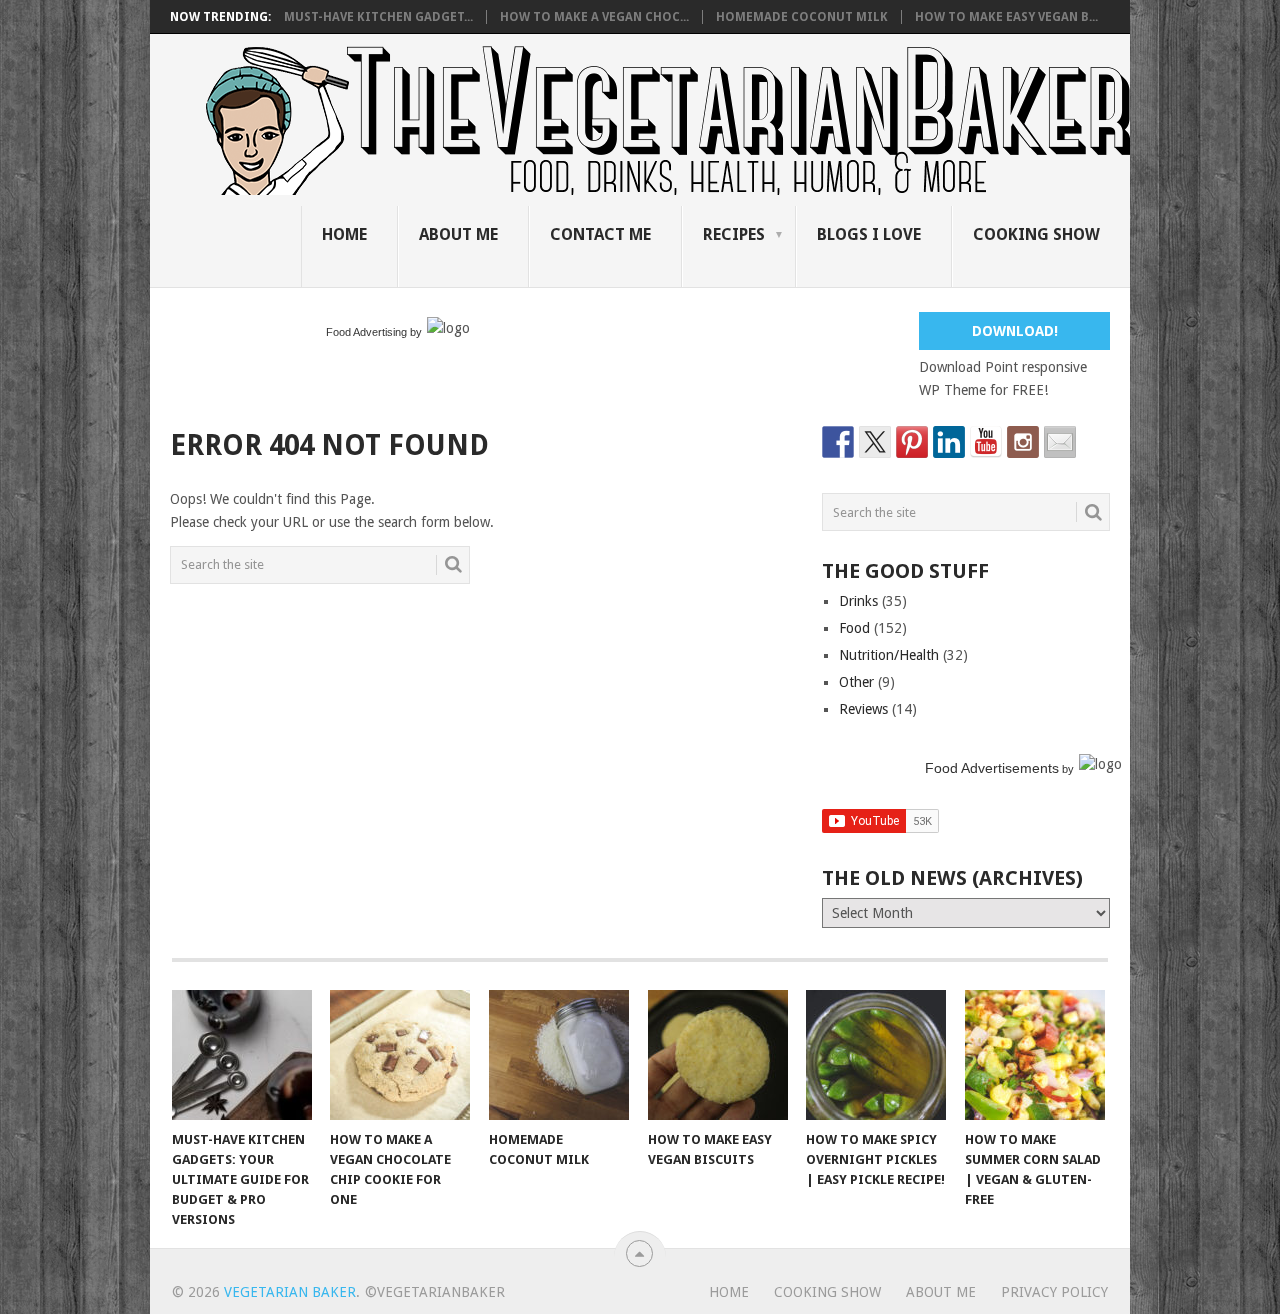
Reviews (863, 709)
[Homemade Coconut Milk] (559, 1055)
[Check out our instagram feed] (1023, 442)
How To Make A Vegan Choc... (594, 17)
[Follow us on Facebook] (838, 442)
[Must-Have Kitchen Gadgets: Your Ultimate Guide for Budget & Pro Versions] (242, 1055)
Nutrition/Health (889, 655)
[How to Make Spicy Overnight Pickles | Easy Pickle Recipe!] (876, 1055)
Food (854, 628)
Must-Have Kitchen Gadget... (378, 17)
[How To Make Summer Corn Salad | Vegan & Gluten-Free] (1035, 1055)
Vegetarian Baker (290, 1292)
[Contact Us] (1060, 442)
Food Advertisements (992, 768)
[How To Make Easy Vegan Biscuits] (718, 1055)
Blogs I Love (869, 234)
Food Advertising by (374, 332)
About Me (458, 234)
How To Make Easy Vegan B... (1006, 17)
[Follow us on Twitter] (875, 442)
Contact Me (600, 234)
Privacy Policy (1054, 1292)
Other (856, 682)
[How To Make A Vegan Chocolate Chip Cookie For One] (400, 1055)
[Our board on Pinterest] (912, 442)
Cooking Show (1036, 234)
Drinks (858, 601)
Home (344, 234)
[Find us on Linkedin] (949, 442)
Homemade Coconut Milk (802, 17)
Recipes (734, 234)
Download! (1015, 331)
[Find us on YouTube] (986, 442)
